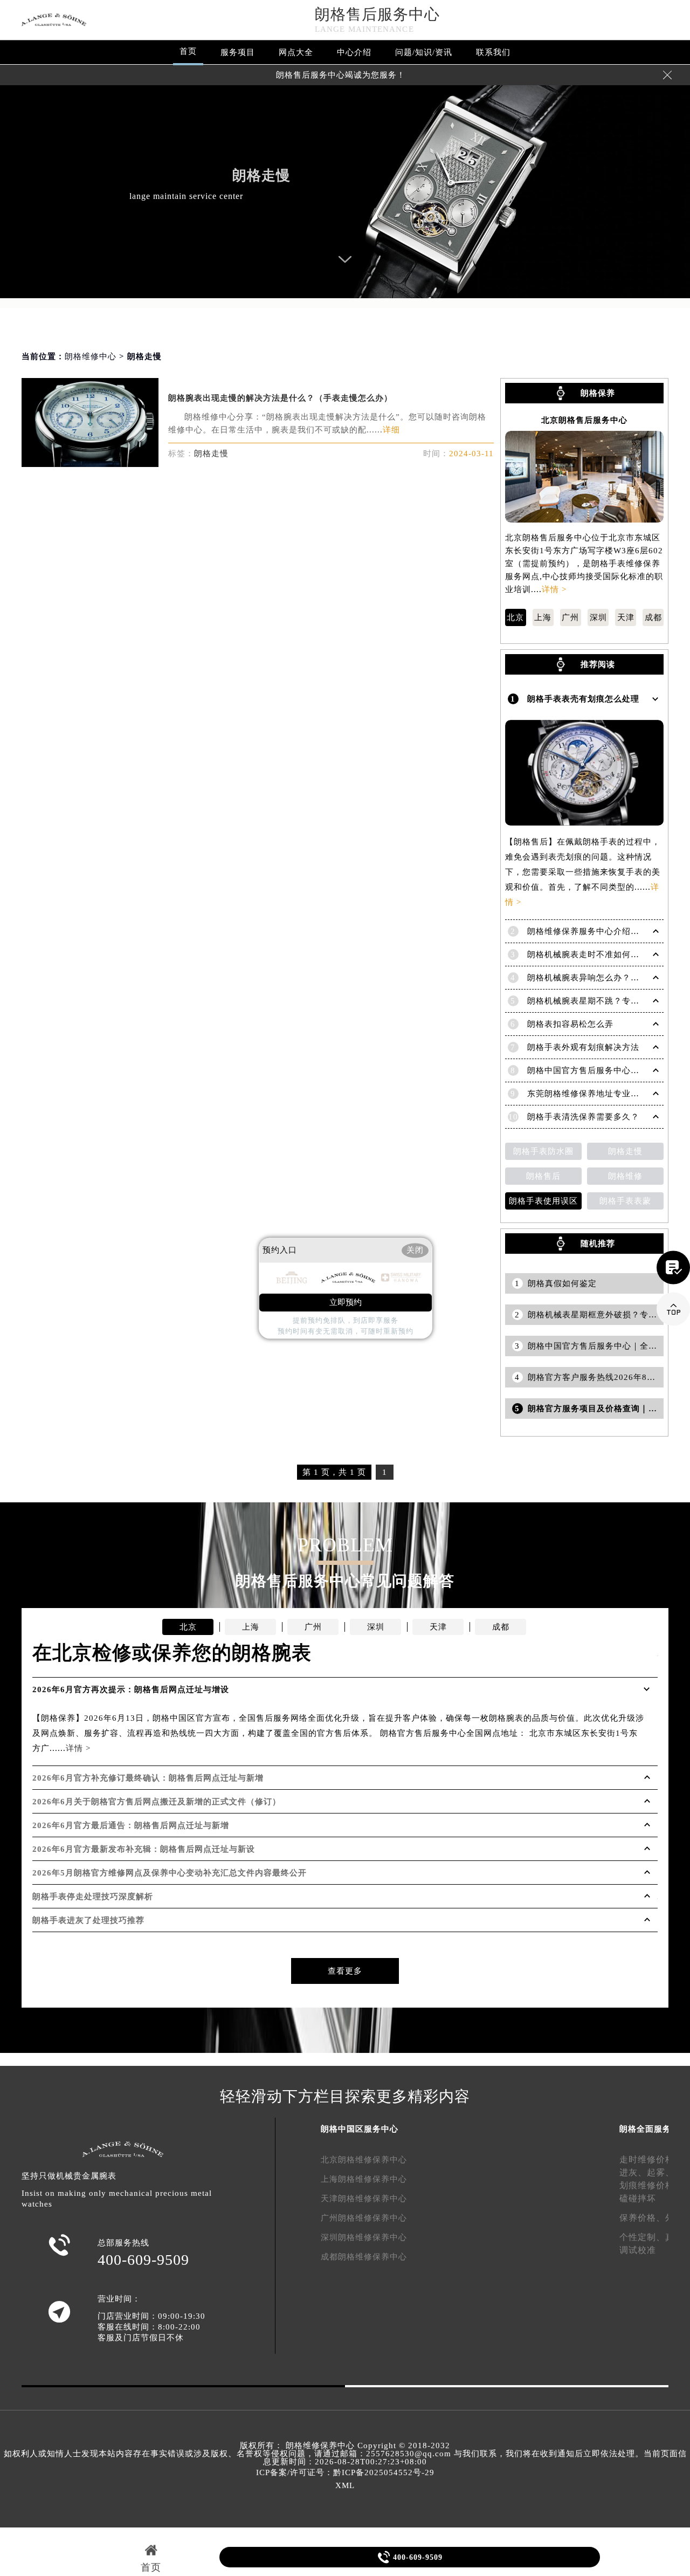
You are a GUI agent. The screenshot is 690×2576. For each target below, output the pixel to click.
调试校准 (638, 2250)
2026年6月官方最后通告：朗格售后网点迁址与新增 (131, 1825)
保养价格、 (642, 2218)
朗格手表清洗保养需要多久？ (583, 1117)
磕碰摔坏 (638, 2198)
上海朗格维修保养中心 (364, 2179)
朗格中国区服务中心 (360, 2129)
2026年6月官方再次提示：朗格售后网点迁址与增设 (131, 1689)
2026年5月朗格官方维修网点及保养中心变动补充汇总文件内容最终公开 (170, 1873)
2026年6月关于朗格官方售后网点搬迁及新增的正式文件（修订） (157, 1802)
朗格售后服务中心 (377, 14)
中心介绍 (354, 52)
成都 (653, 617)
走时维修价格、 (651, 2159)
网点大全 (296, 52)
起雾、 (661, 2172)
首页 (188, 51)
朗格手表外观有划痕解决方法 (583, 1047)
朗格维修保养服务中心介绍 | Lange (595, 931)
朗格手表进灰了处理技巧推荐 (88, 1920)
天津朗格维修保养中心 (364, 2199)
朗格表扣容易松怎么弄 (570, 1024)
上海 (543, 617)
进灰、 (633, 2172)
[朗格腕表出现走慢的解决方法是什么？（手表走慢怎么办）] (90, 464)
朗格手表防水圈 (543, 1151)
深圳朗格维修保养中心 (364, 2237)
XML (345, 2485)
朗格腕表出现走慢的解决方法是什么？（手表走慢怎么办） (280, 398)
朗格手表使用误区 (543, 1201)
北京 (515, 617)
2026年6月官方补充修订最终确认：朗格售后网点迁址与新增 (148, 1778)
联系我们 (493, 52)
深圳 (598, 617)
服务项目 (238, 52)
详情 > (554, 589)
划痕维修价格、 (651, 2185)
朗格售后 (543, 1176)
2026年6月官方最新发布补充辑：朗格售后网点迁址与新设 (144, 1849)
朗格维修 (625, 1176)
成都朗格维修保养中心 (364, 2257)
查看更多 (345, 1971)
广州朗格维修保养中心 (364, 2218)
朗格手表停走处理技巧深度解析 (93, 1897)
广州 (570, 617)
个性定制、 (642, 2237)
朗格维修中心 (91, 356)
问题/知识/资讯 (424, 52)
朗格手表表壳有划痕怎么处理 (583, 699)
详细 (391, 430)
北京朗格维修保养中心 (364, 2160)
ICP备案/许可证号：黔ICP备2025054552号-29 (345, 2472)
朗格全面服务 (645, 2129)
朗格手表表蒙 (625, 1201)
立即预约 (346, 1302)
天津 (626, 617)
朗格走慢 (211, 454)
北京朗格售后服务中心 (584, 420)
